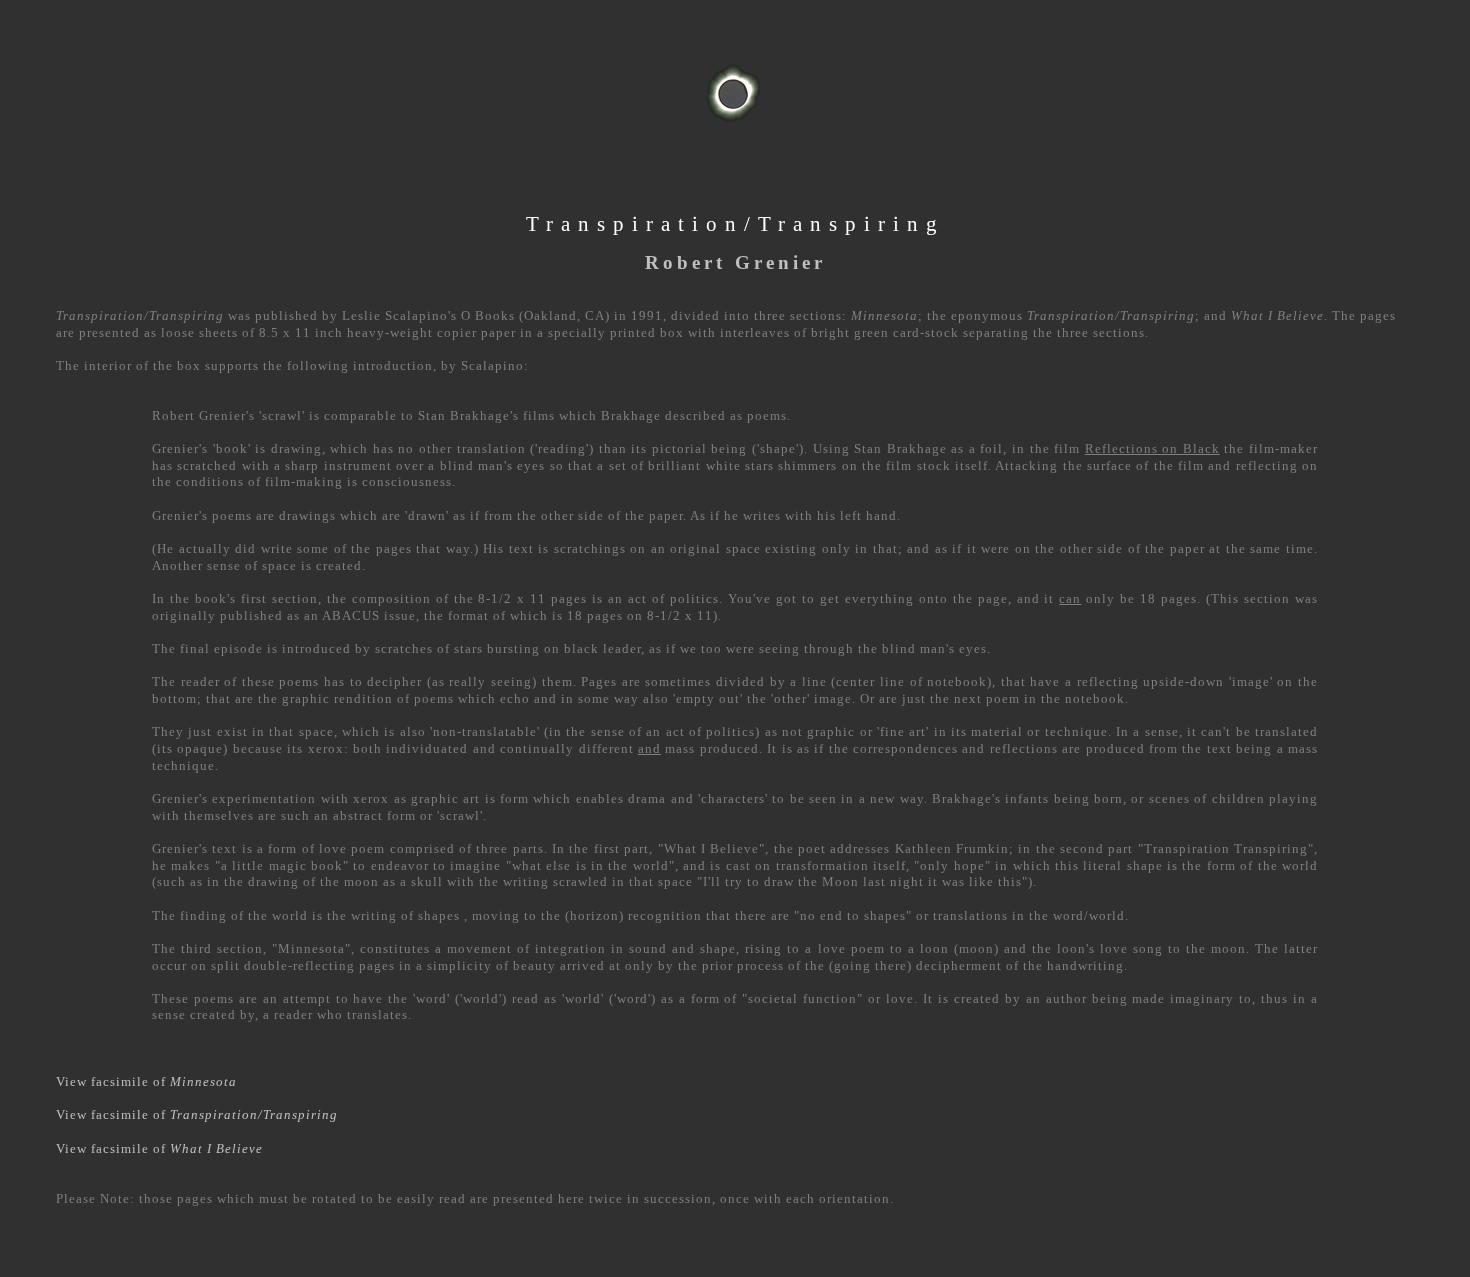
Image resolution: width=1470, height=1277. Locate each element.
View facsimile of (146, 1081)
